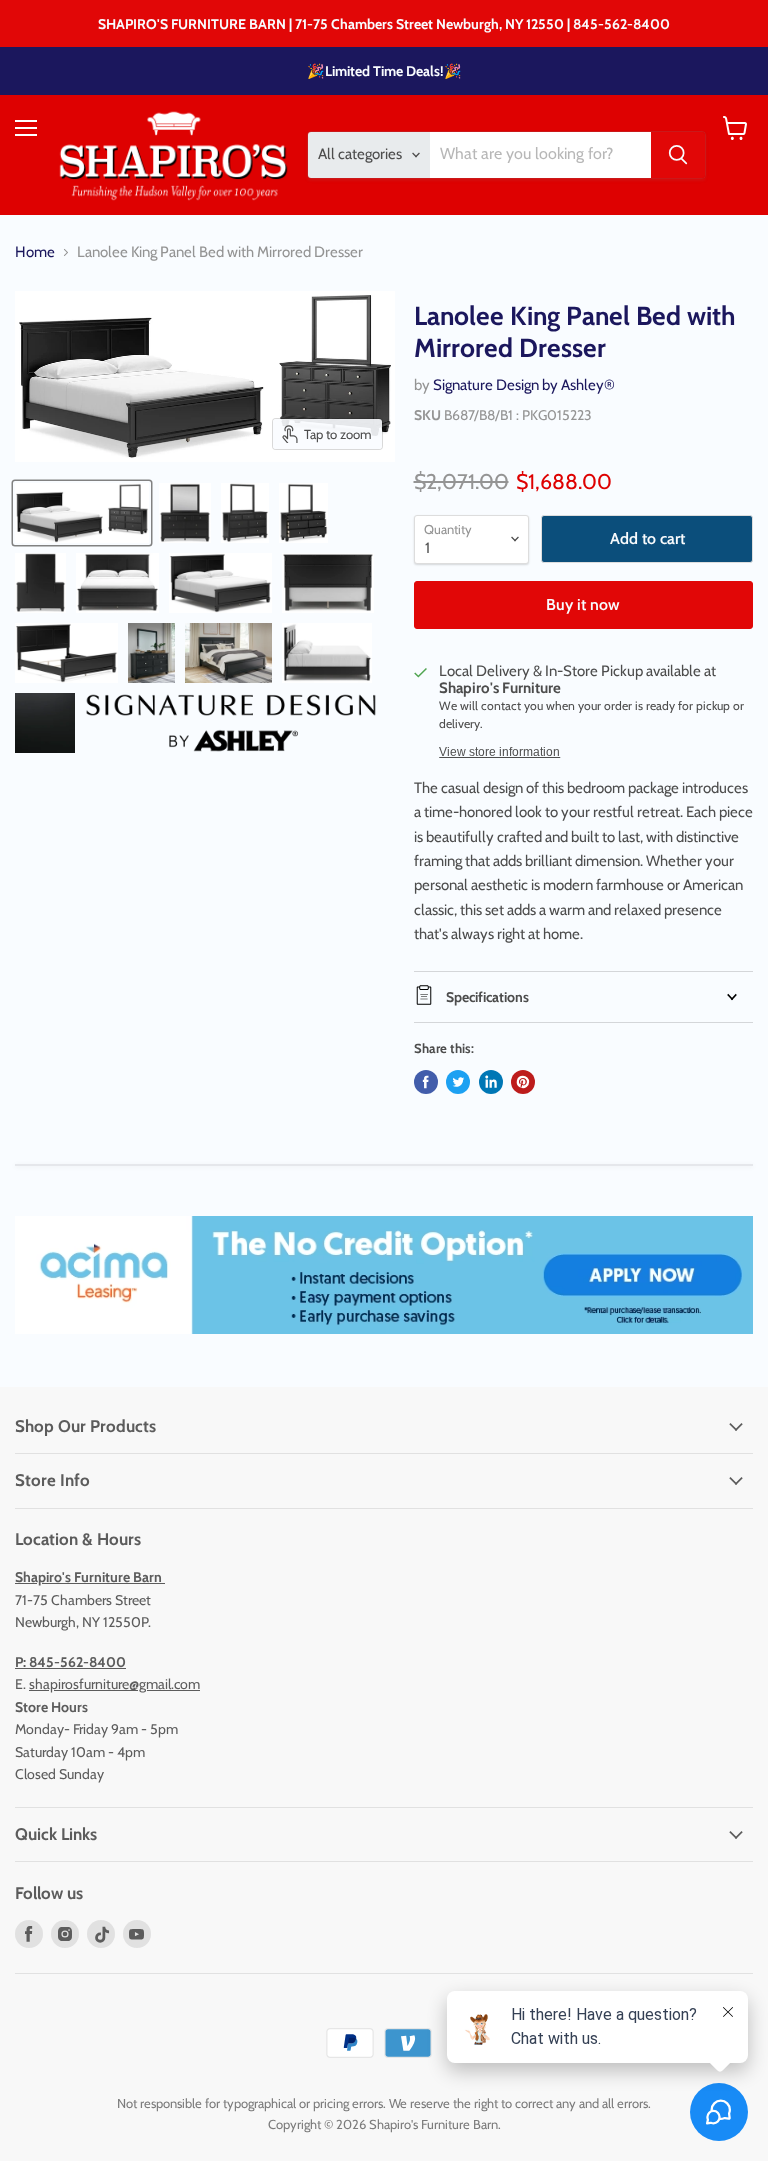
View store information (499, 752)
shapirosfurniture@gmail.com (114, 1684)
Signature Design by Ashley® (524, 385)
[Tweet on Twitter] (458, 1082)
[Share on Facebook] (426, 1082)
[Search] (678, 155)
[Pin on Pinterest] (523, 1082)
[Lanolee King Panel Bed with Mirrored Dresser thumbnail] (82, 513)
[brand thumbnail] (231, 723)
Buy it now (583, 604)
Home (35, 252)
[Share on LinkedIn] (491, 1082)
